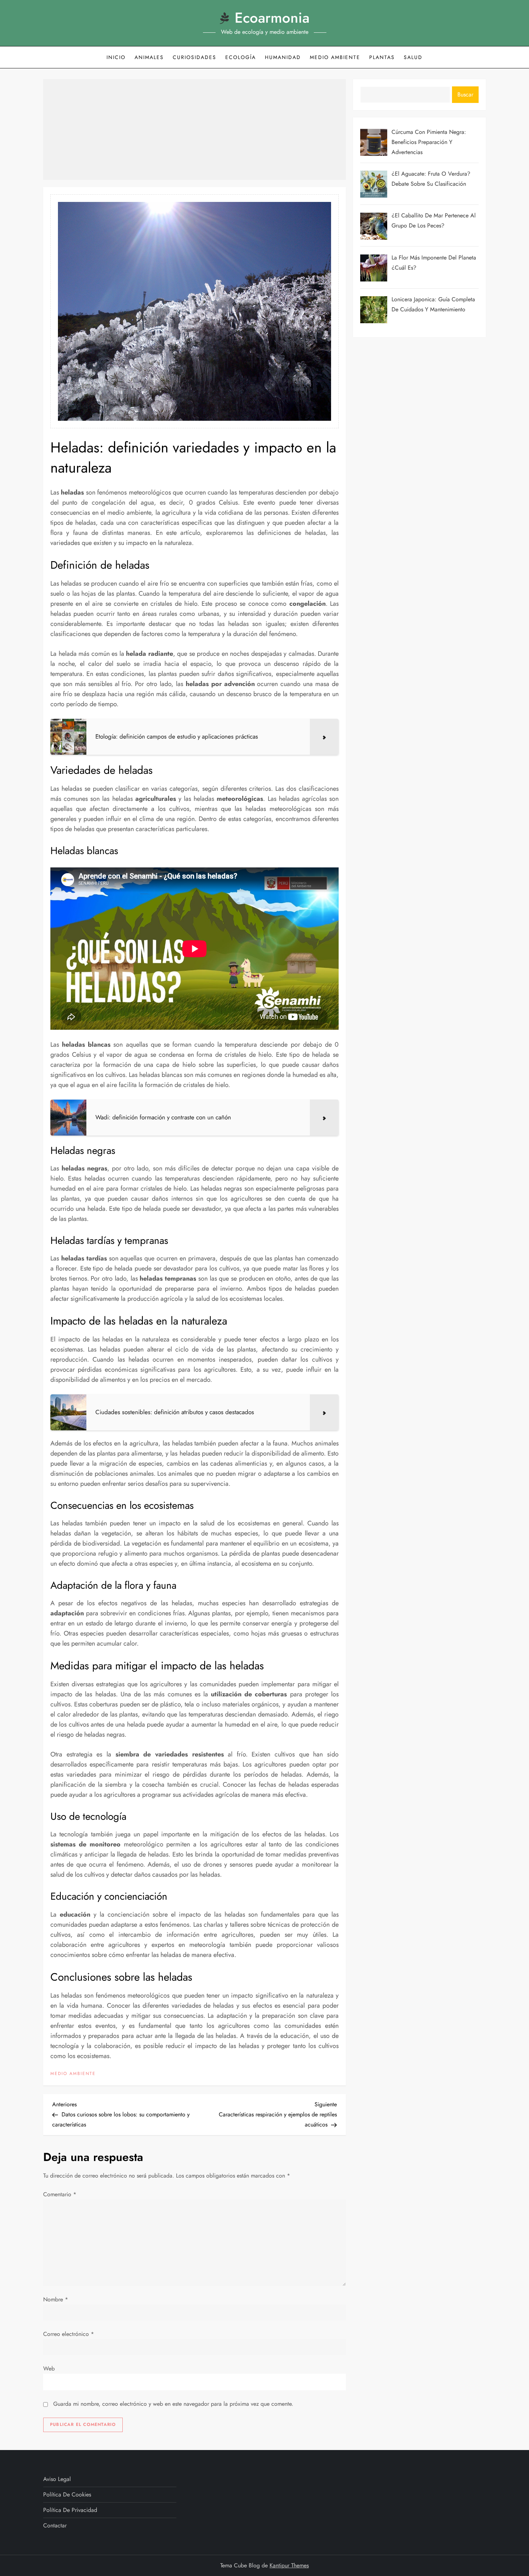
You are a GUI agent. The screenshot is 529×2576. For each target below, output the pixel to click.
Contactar (55, 2525)
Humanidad (283, 57)
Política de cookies (67, 2494)
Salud (413, 57)
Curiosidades (195, 57)
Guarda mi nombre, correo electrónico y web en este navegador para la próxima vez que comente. (173, 2404)
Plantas (382, 57)
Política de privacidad (70, 2510)
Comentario (60, 2194)
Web (49, 2369)
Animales (149, 57)
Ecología (241, 57)
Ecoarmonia (272, 18)
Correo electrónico (69, 2334)
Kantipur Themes (289, 2565)
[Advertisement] (195, 130)
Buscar (465, 94)
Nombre (56, 2299)
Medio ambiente (335, 57)
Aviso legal (57, 2479)
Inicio (116, 57)
